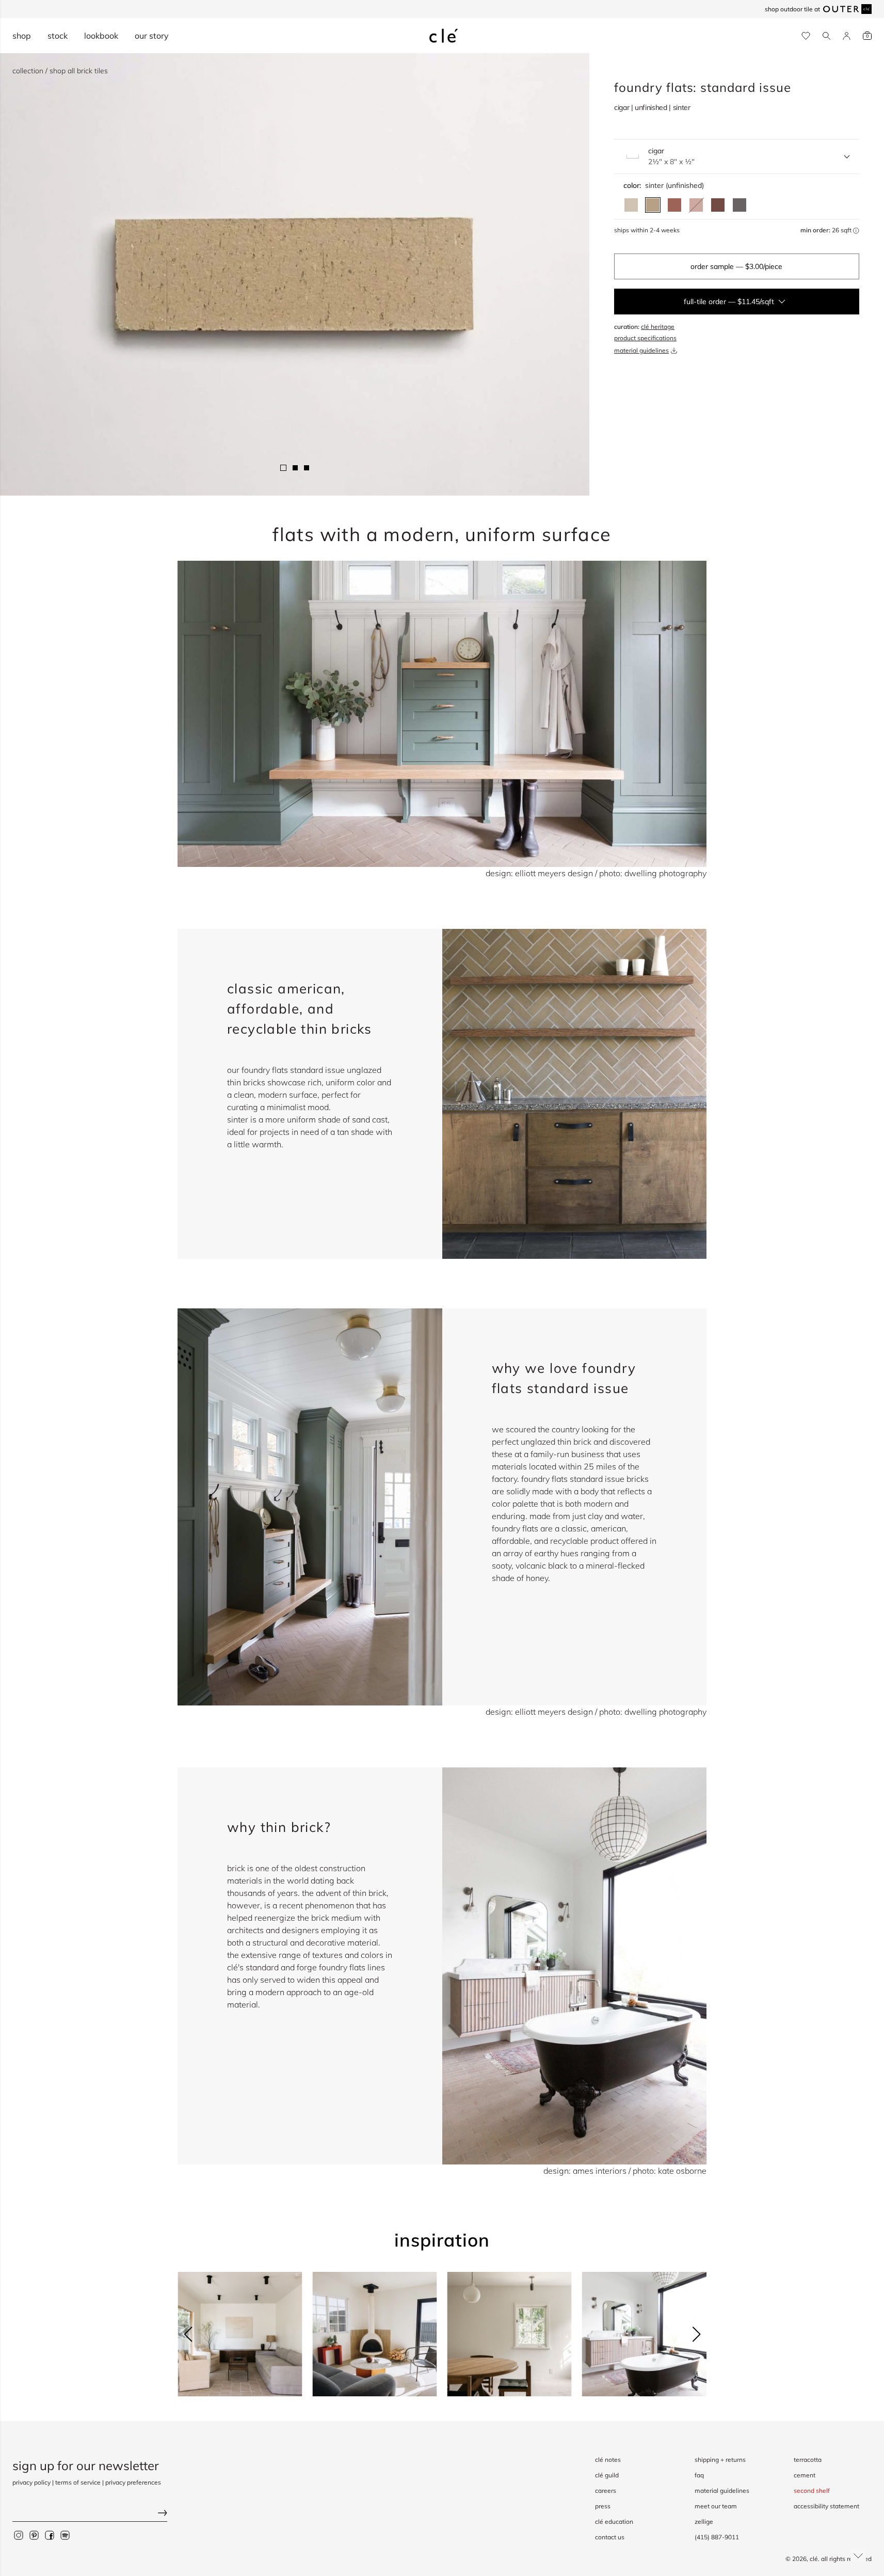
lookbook (101, 36)
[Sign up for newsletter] (90, 2514)
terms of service (78, 2482)
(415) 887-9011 (717, 2537)
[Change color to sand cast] (631, 205)
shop (22, 36)
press (603, 2506)
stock (58, 36)
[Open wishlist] (806, 36)
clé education (614, 2522)
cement (805, 2475)
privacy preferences (133, 2482)
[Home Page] (444, 36)
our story (152, 36)
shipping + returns (720, 2460)
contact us (610, 2537)
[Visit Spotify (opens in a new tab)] (65, 2535)
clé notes (608, 2460)
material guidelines (641, 350)
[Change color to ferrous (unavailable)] (696, 205)
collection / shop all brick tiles (60, 71)
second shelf (812, 2491)
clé (814, 2559)
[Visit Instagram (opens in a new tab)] (19, 2535)
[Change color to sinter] (653, 205)
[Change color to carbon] (740, 205)
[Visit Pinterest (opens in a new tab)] (34, 2535)
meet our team (716, 2506)
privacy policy (31, 2482)
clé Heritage (658, 327)
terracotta (808, 2460)
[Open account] (847, 36)
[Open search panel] (826, 36)
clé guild (607, 2475)
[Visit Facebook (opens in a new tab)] (50, 2535)
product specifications (645, 338)
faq (699, 2475)
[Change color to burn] (718, 205)
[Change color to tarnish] (674, 205)
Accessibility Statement (826, 2506)
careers (606, 2491)
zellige (704, 2522)
